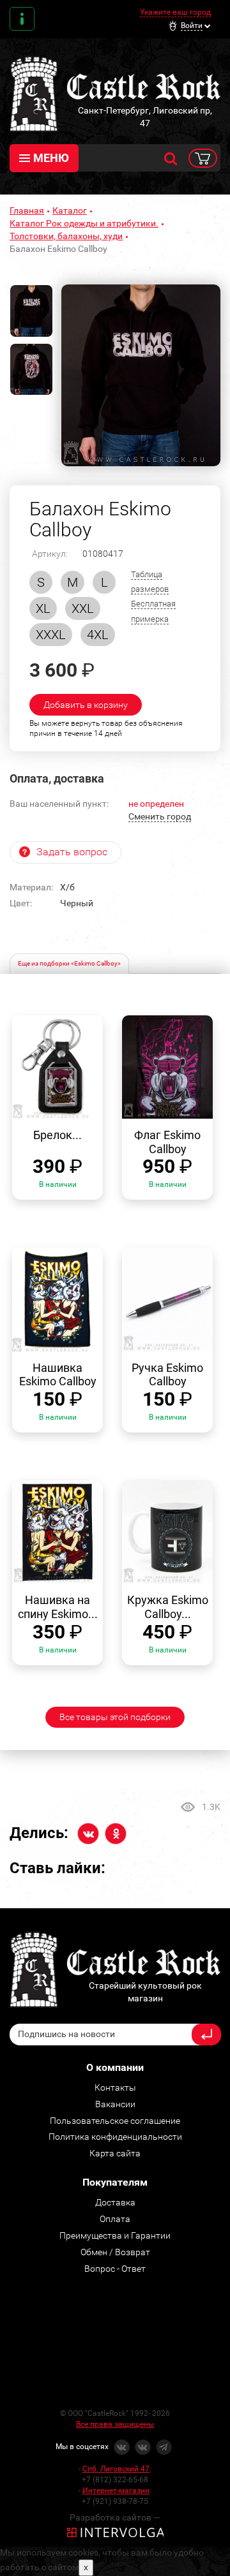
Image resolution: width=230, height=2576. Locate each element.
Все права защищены (115, 2424)
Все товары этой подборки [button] (115, 1717)
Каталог (70, 210)
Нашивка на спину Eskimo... (58, 1607)
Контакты (22, 19)
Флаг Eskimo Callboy (167, 1142)
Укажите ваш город (175, 12)
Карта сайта (115, 2153)
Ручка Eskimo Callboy (167, 1375)
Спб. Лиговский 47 (116, 2469)
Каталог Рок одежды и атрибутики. (84, 223)
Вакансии (115, 2104)
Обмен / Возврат (115, 2252)
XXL (83, 608)
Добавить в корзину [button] (86, 705)
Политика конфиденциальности (115, 2137)
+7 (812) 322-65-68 (115, 2480)
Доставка (115, 2202)
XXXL (51, 635)
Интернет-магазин (116, 2491)
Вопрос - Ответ (115, 2269)
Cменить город (160, 816)
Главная (27, 210)
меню (51, 158)
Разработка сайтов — (115, 2517)
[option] (141, 375)
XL (43, 608)
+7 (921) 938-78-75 (115, 2501)
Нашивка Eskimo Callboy (58, 1375)
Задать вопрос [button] (72, 852)
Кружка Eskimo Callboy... (168, 1607)
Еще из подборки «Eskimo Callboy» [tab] (69, 963)
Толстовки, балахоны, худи (66, 236)
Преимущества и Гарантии (115, 2235)
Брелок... (57, 1135)
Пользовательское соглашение (115, 2121)
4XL (98, 635)
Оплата (115, 2219)
